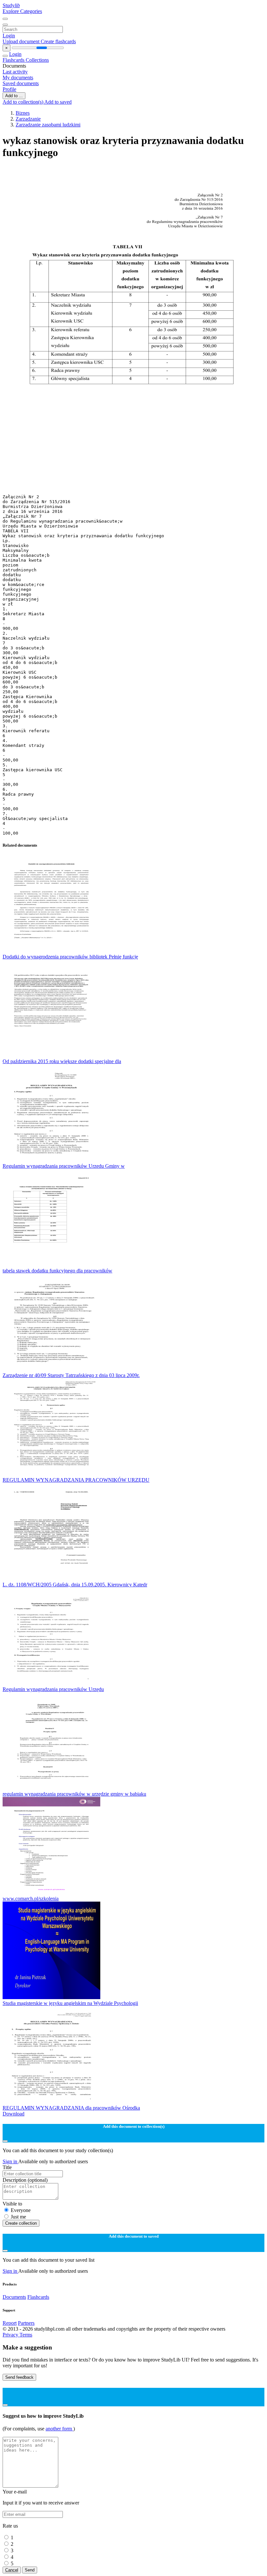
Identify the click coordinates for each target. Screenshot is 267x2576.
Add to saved (58, 102)
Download (14, 2114)
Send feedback (19, 2377)
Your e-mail (15, 2492)
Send (30, 2570)
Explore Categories (22, 11)
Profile (9, 89)
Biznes (23, 113)
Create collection (21, 2223)
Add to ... (14, 96)
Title (7, 2167)
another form (59, 2429)
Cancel (12, 2570)
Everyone (21, 2210)
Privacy (11, 2335)
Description (25, 2180)
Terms (26, 2335)
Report (10, 2323)
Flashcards (14, 60)
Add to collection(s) (23, 102)
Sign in (10, 2161)
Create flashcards (58, 41)
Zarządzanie (28, 119)
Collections (37, 60)
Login (9, 36)
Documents (14, 2297)
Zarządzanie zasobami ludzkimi (48, 125)
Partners (26, 2323)
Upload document (22, 41)
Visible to (12, 2204)
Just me (18, 2217)
